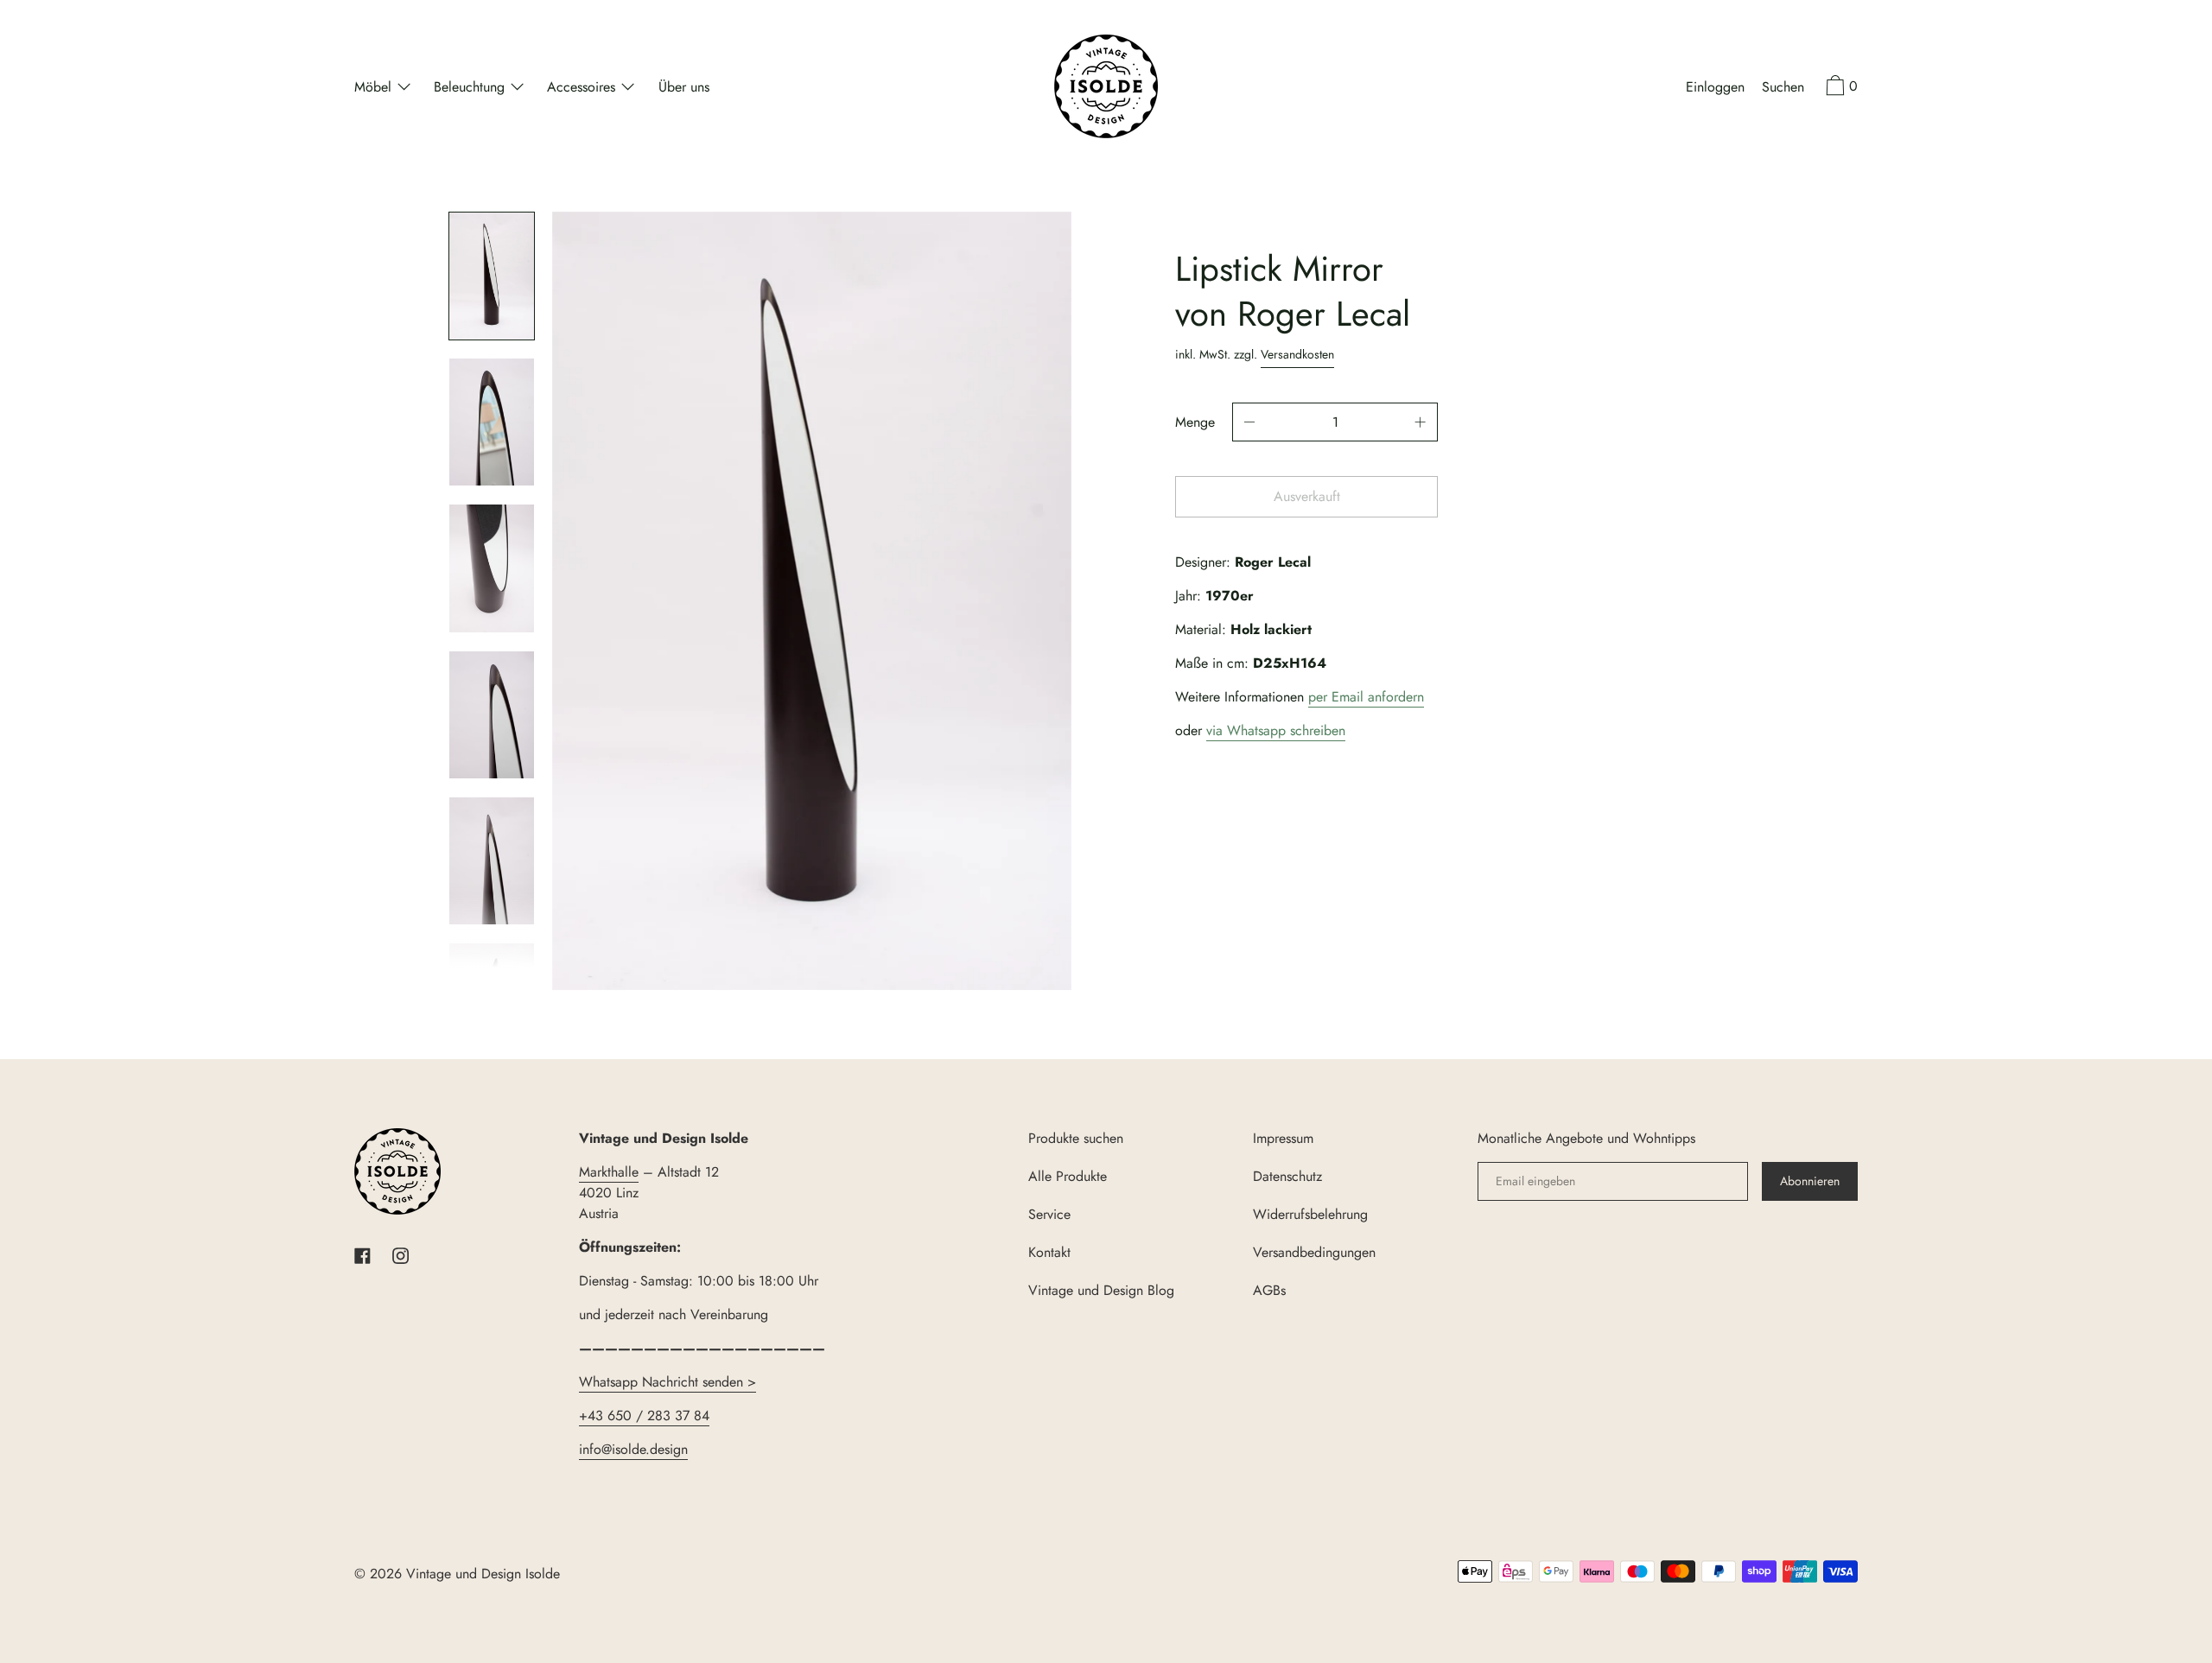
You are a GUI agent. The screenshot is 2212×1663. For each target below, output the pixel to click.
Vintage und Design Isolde (483, 1574)
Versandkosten (1297, 354)
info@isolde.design (633, 1449)
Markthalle (609, 1172)
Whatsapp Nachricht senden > (667, 1382)
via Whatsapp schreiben (1276, 730)
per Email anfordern (1366, 697)
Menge (1195, 422)
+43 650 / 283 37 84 (644, 1415)
